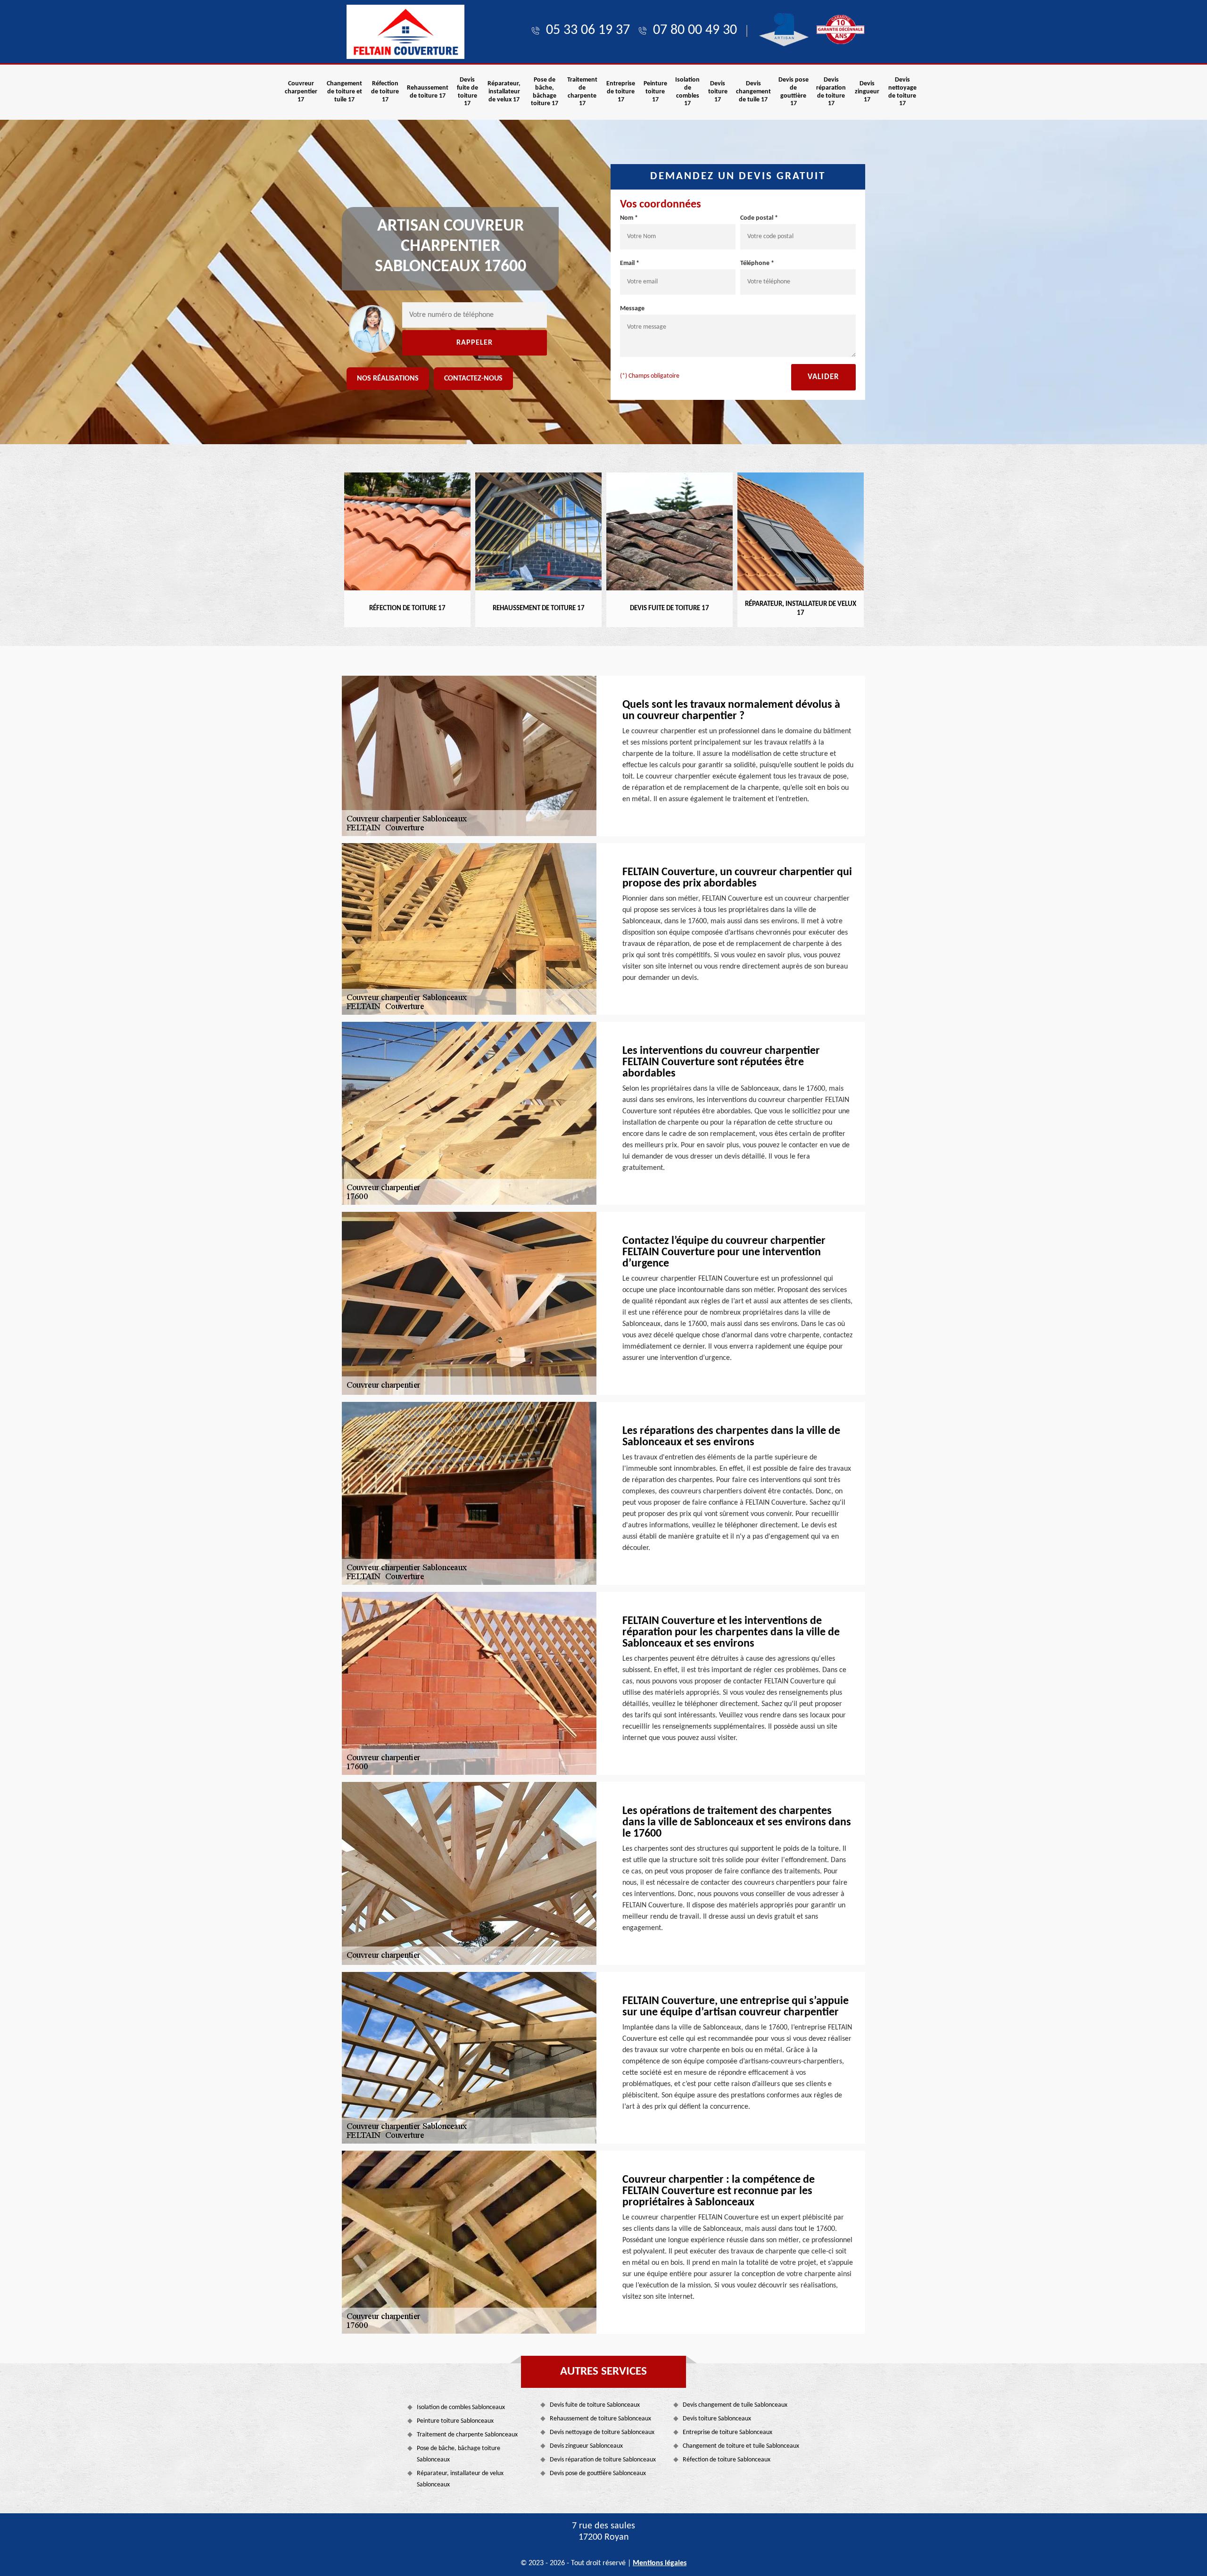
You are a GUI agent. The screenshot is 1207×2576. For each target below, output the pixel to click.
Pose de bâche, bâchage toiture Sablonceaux (459, 2454)
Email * (630, 263)
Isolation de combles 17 (687, 92)
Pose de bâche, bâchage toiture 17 (545, 92)
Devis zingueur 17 (867, 92)
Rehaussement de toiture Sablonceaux (600, 2419)
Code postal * (759, 218)
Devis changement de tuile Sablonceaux (735, 2405)
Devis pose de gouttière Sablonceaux (598, 2473)
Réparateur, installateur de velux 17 (504, 92)
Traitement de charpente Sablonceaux (467, 2435)
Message (632, 309)
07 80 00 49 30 (695, 30)
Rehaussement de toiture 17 (428, 92)
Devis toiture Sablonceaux (717, 2419)
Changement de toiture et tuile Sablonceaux (741, 2446)
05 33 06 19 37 (588, 30)
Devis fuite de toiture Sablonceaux (595, 2405)
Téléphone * (757, 263)
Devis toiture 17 (718, 92)
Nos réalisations (388, 379)
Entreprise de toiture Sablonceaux (728, 2432)
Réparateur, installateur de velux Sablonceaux (460, 2479)
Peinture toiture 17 (655, 92)
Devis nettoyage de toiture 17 (902, 92)
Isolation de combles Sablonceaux (461, 2407)
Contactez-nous (473, 379)
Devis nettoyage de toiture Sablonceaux (602, 2432)
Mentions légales (660, 2563)
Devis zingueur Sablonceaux (586, 2446)
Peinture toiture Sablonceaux (455, 2421)
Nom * (629, 218)
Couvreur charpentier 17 (301, 92)
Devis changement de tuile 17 (753, 92)
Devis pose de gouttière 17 (794, 92)
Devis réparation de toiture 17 (831, 92)
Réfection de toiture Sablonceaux (727, 2460)
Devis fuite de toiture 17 (467, 92)
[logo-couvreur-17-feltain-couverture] (405, 32)
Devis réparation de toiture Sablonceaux (603, 2460)
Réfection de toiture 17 (385, 92)
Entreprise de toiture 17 (621, 92)
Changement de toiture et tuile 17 (344, 92)
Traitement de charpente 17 (582, 92)
